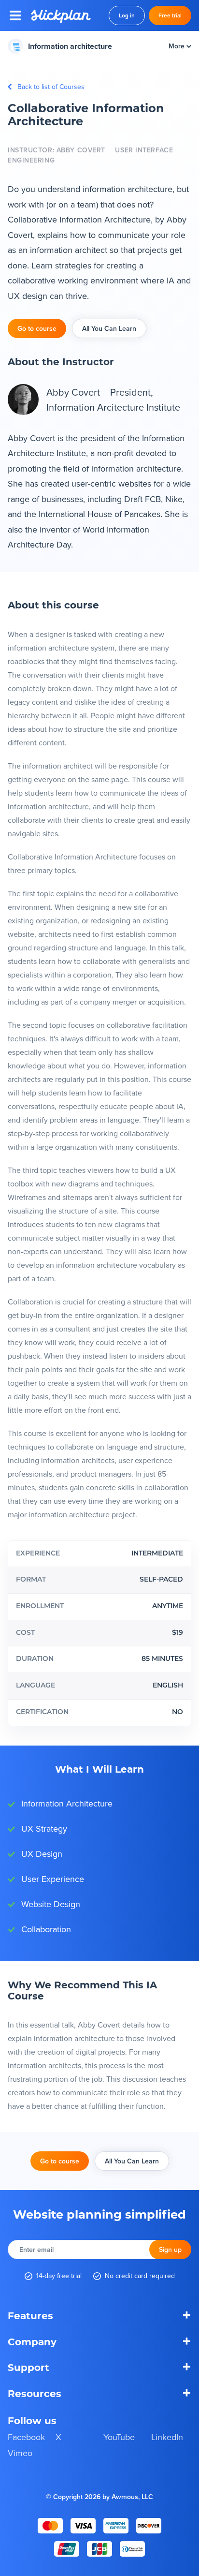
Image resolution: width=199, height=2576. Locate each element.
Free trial (170, 15)
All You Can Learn (109, 328)
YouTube (119, 2437)
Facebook (26, 2437)
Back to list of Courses (51, 87)
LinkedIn (167, 2437)
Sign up (170, 2250)
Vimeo (20, 2453)
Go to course (37, 328)
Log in (127, 15)
